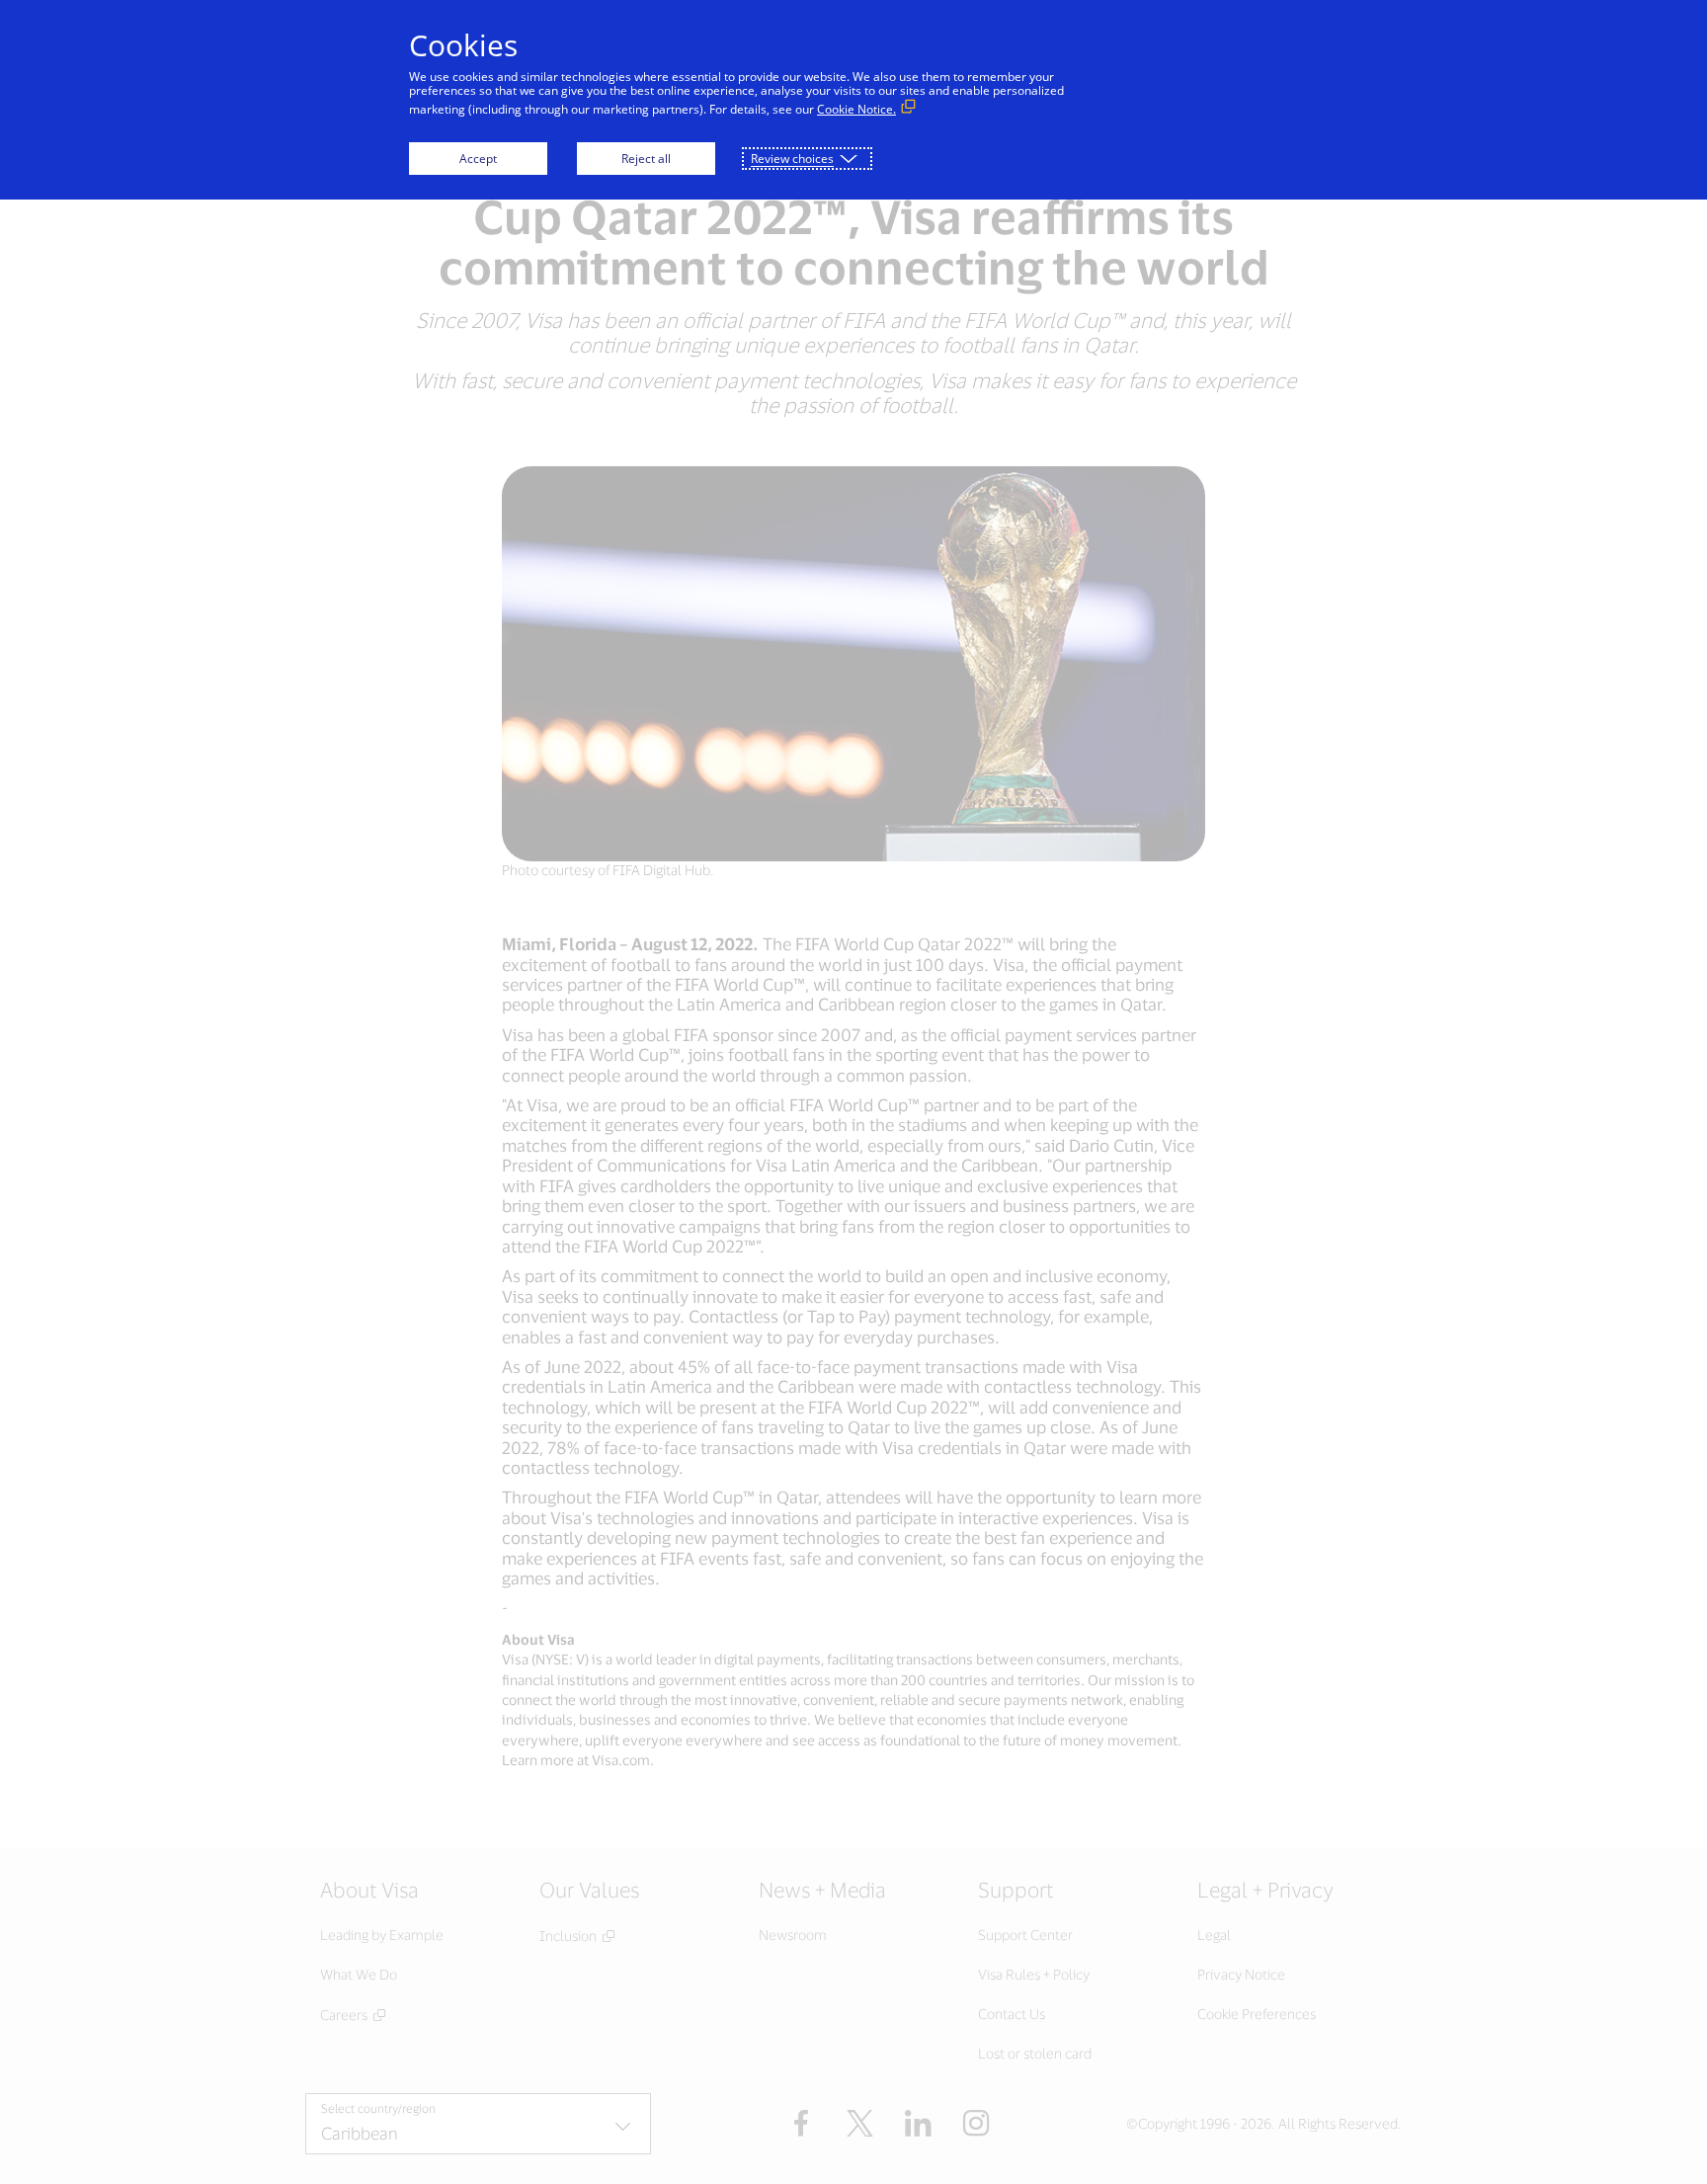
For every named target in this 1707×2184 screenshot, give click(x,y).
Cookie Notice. (856, 109)
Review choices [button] (792, 159)
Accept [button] (478, 159)
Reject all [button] (646, 159)
